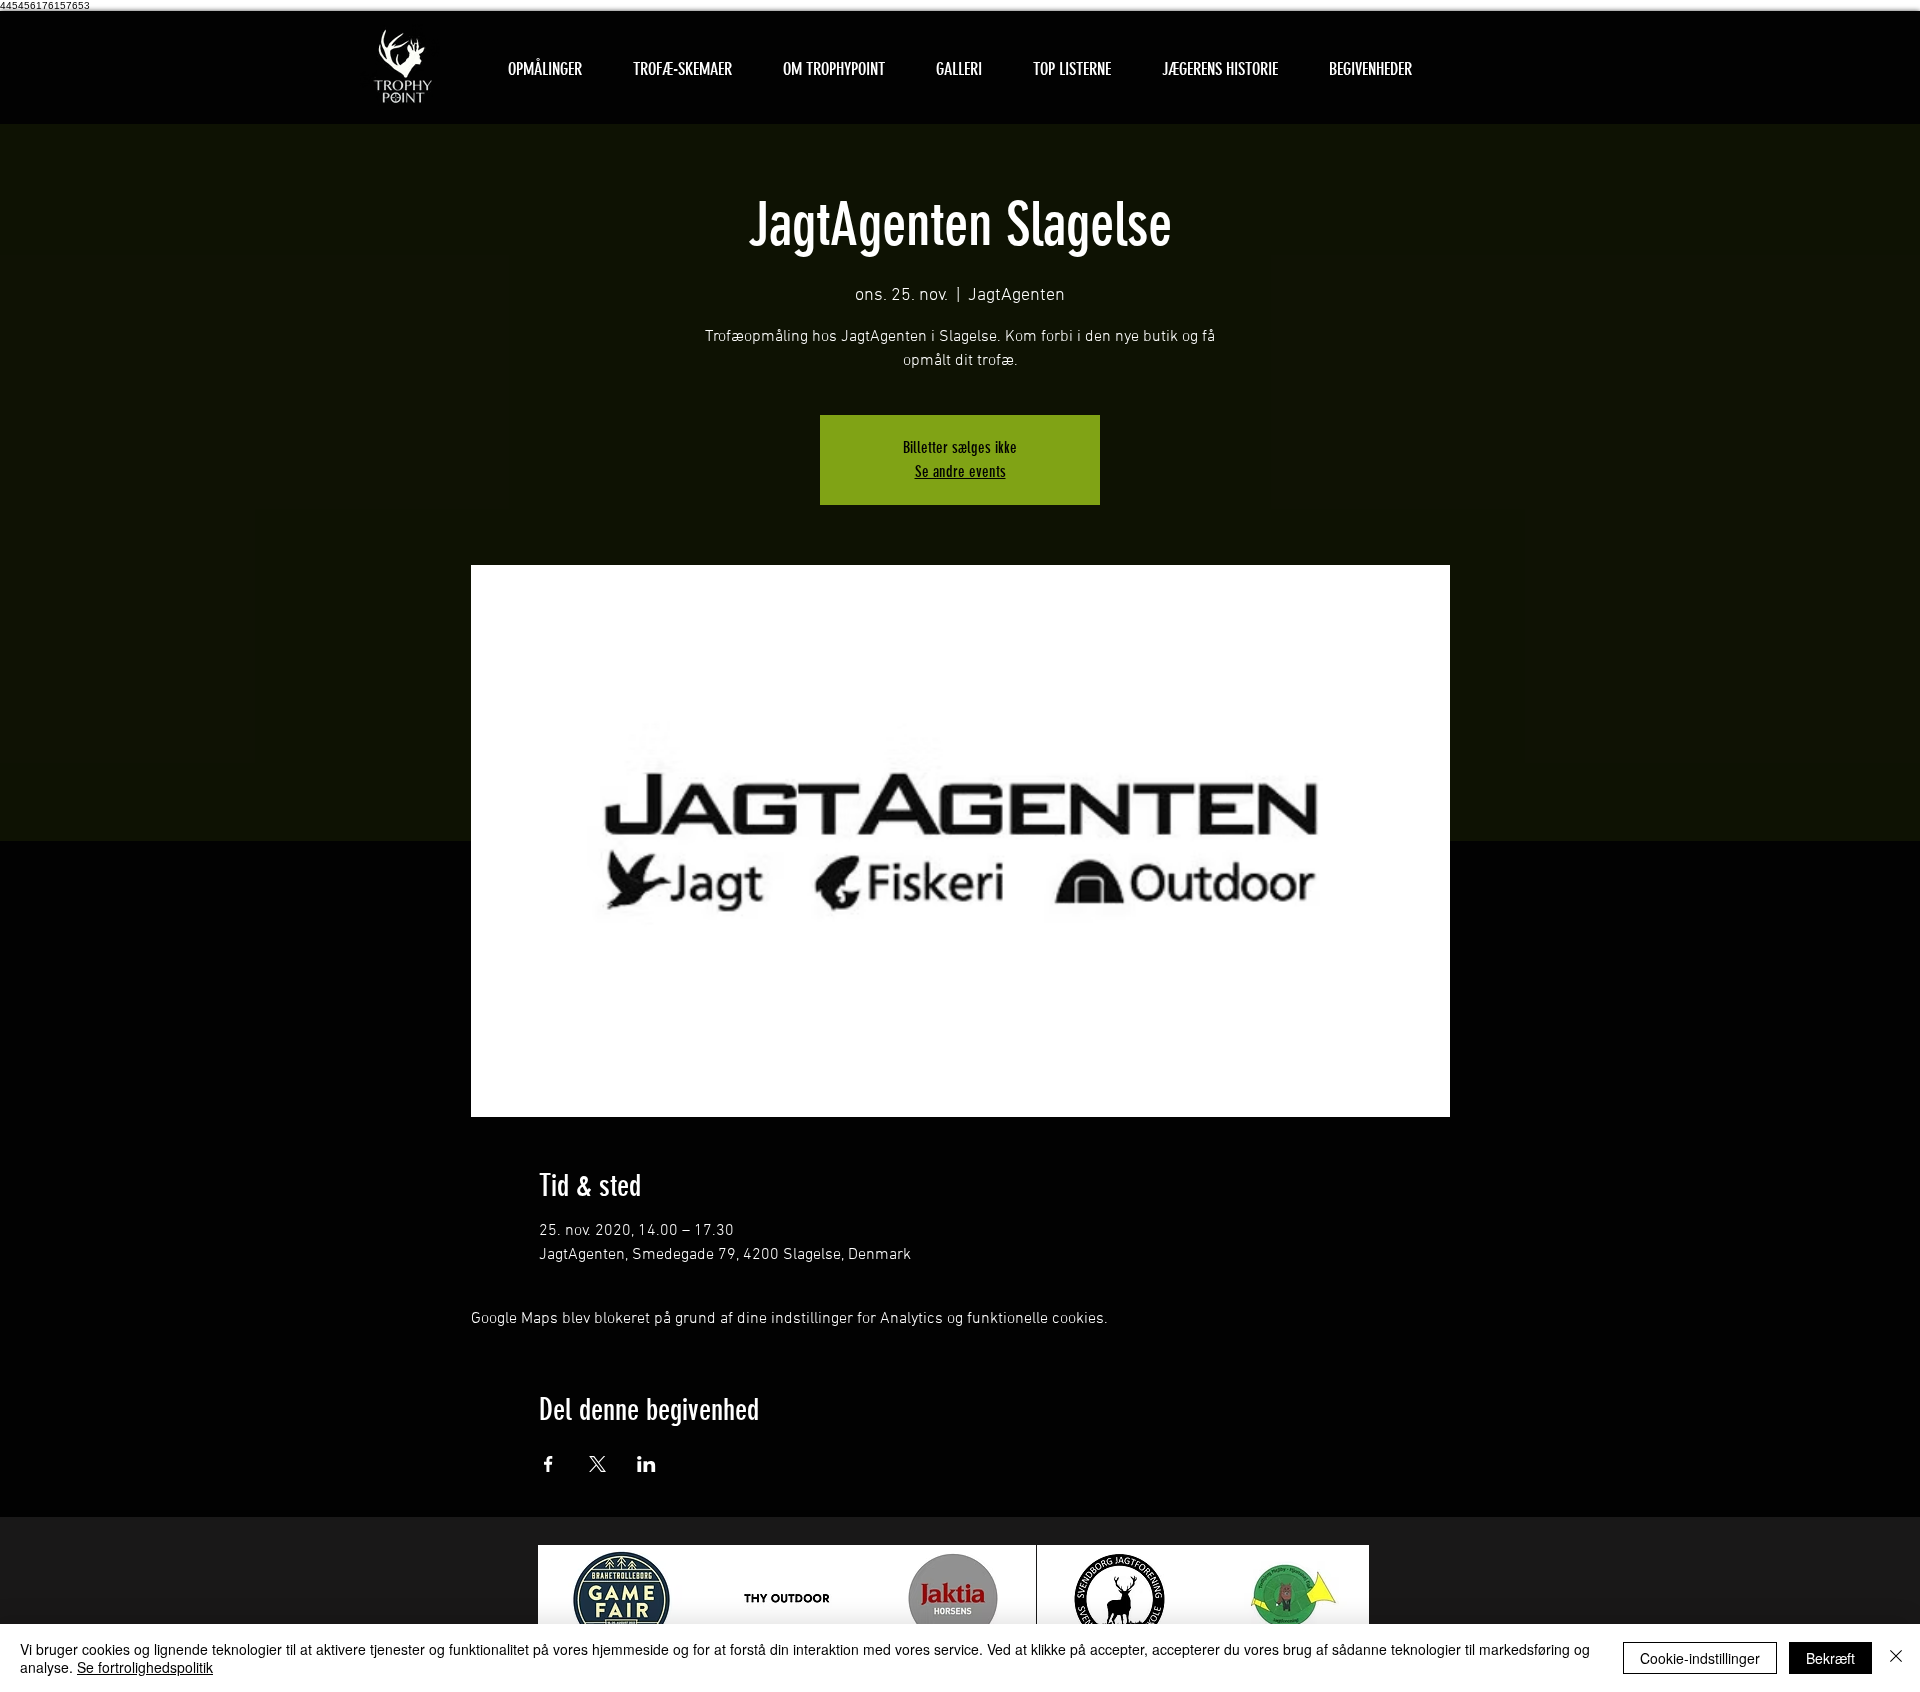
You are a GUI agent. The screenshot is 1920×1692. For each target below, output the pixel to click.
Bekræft (1830, 1658)
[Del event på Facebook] (548, 1464)
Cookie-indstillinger (1700, 1658)
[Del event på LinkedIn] (646, 1464)
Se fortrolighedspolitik (145, 1667)
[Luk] (1896, 1658)
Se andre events (960, 471)
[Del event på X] (597, 1464)
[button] (682, 69)
